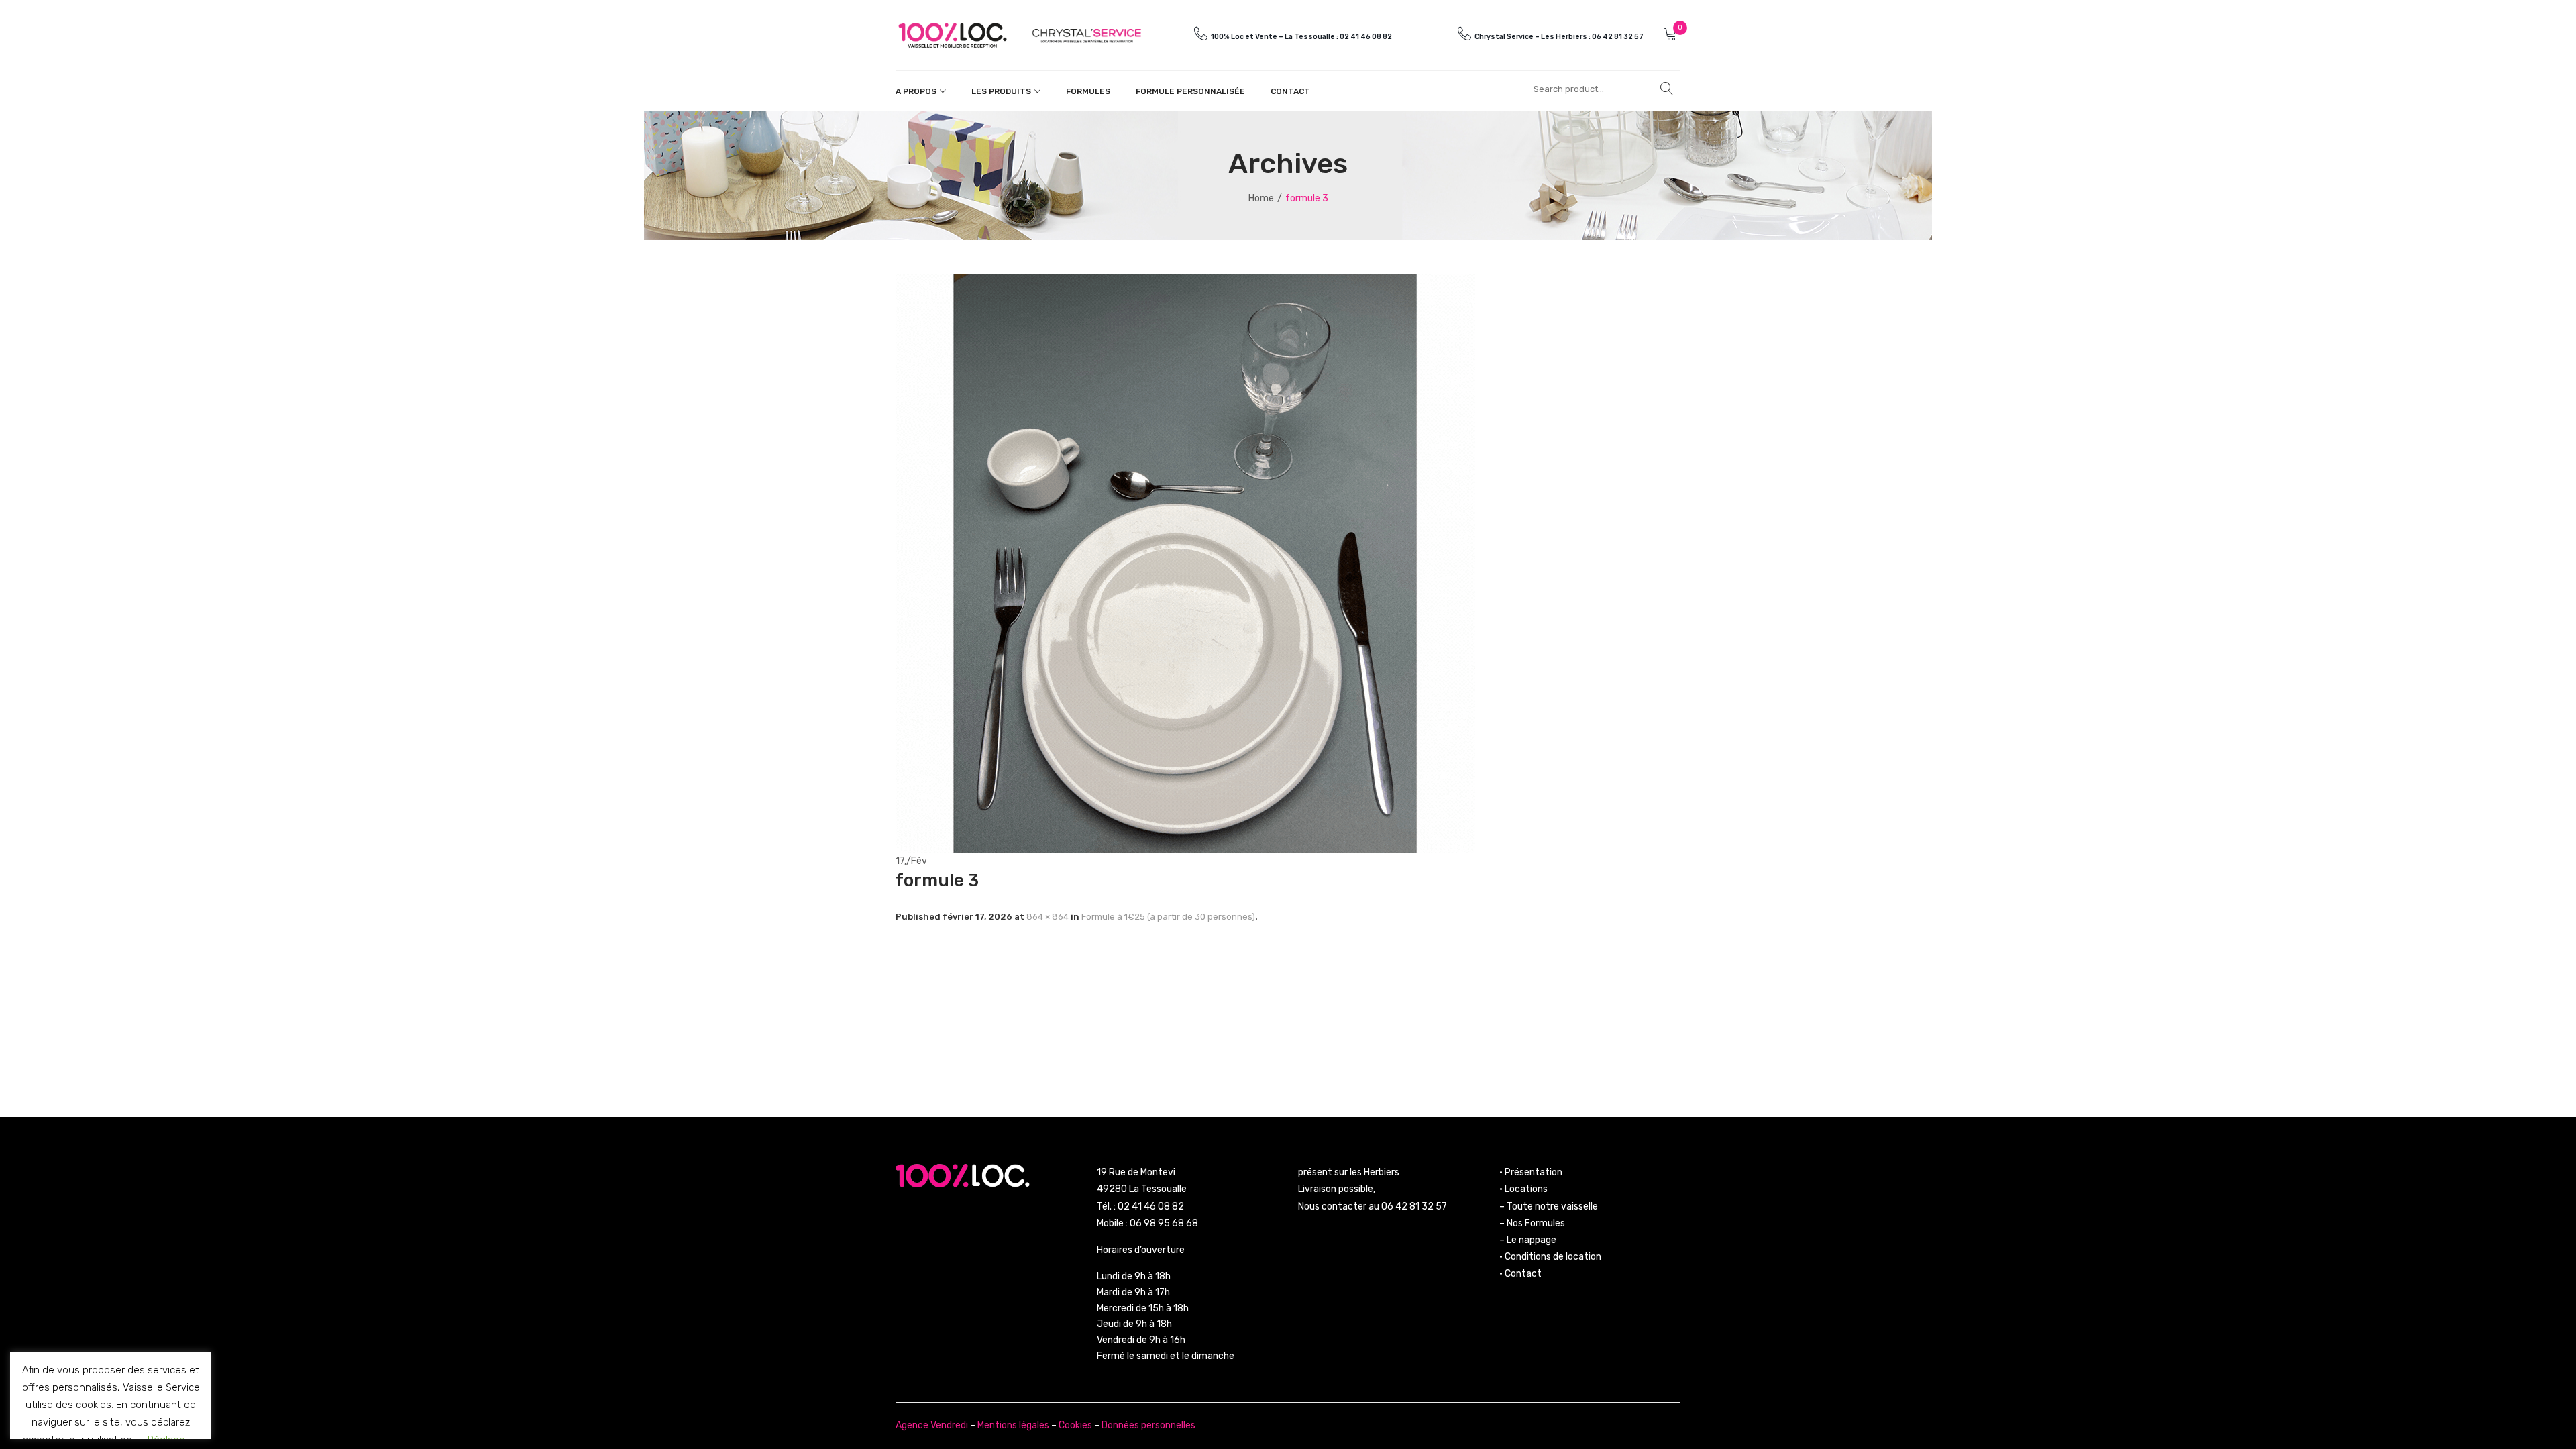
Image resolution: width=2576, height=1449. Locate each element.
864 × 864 (1048, 917)
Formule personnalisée (1190, 91)
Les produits (1001, 91)
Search (1667, 89)
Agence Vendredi (932, 1425)
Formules (1088, 91)
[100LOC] (953, 35)
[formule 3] (1185, 562)
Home (1261, 198)
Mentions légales (1013, 1425)
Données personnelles (1148, 1425)
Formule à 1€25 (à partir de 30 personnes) (1168, 917)
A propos (916, 91)
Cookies (1075, 1425)
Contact (1290, 91)
